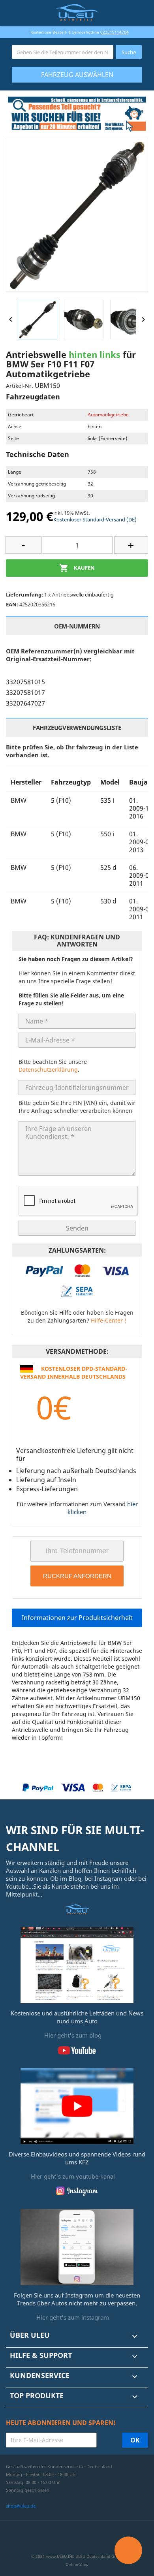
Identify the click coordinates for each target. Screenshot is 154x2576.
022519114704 (115, 32)
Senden (77, 1228)
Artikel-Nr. (20, 386)
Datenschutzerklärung (48, 1070)
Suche (129, 52)
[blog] (77, 1964)
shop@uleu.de (21, 2506)
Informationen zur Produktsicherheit (77, 1618)
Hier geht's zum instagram (73, 2317)
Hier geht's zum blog (73, 2035)
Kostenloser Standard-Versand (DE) (95, 519)
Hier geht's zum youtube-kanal (73, 2176)
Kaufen (77, 568)
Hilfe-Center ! (109, 1320)
